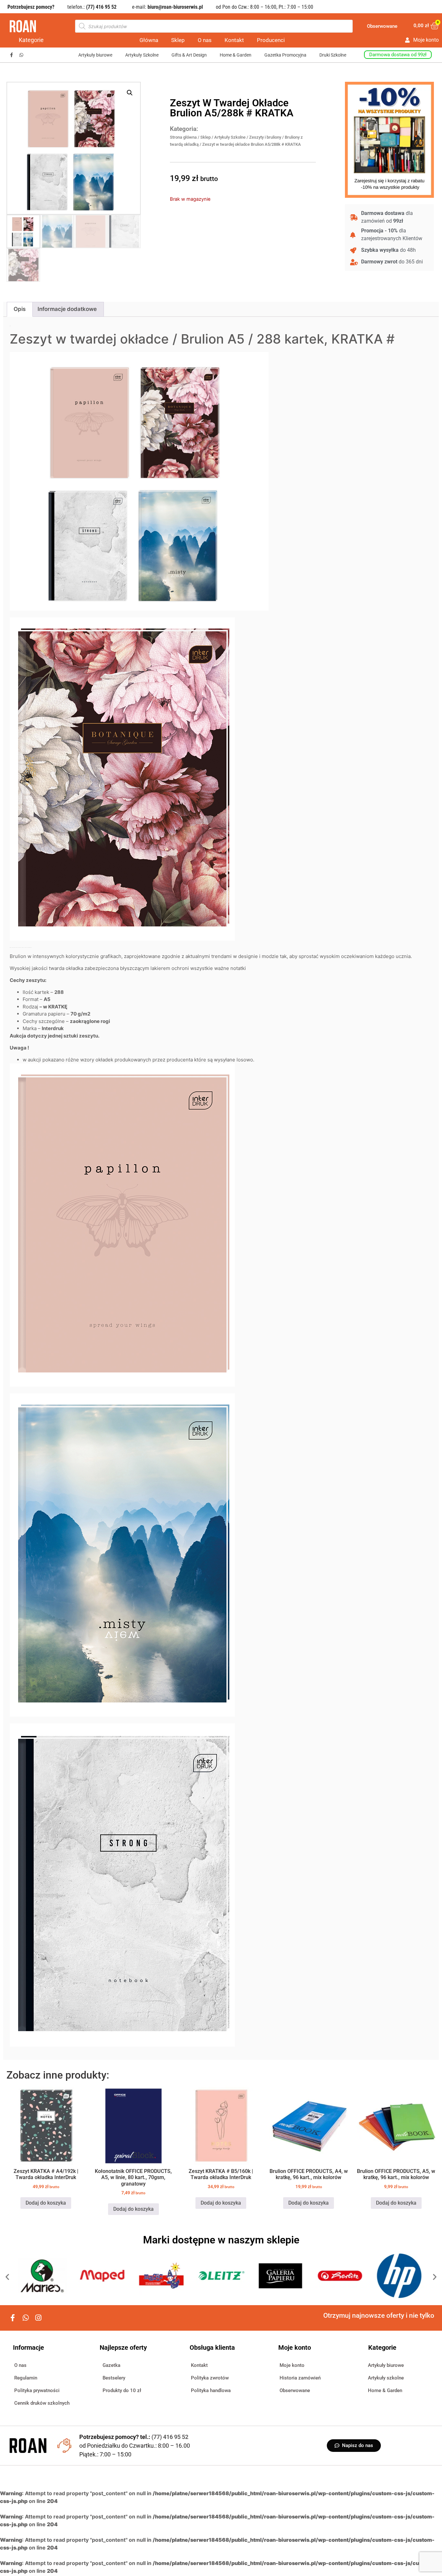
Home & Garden (236, 55)
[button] (130, 93)
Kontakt (234, 40)
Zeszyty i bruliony (265, 137)
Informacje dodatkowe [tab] (67, 309)
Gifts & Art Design (189, 55)
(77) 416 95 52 (170, 2437)
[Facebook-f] (11, 55)
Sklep (178, 40)
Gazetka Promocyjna (285, 55)
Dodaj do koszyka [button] (46, 2203)
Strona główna (183, 137)
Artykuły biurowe (95, 55)
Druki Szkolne (333, 55)
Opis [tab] (20, 309)
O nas (205, 40)
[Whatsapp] (22, 55)
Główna (149, 40)
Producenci (271, 40)
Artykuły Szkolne (142, 55)
